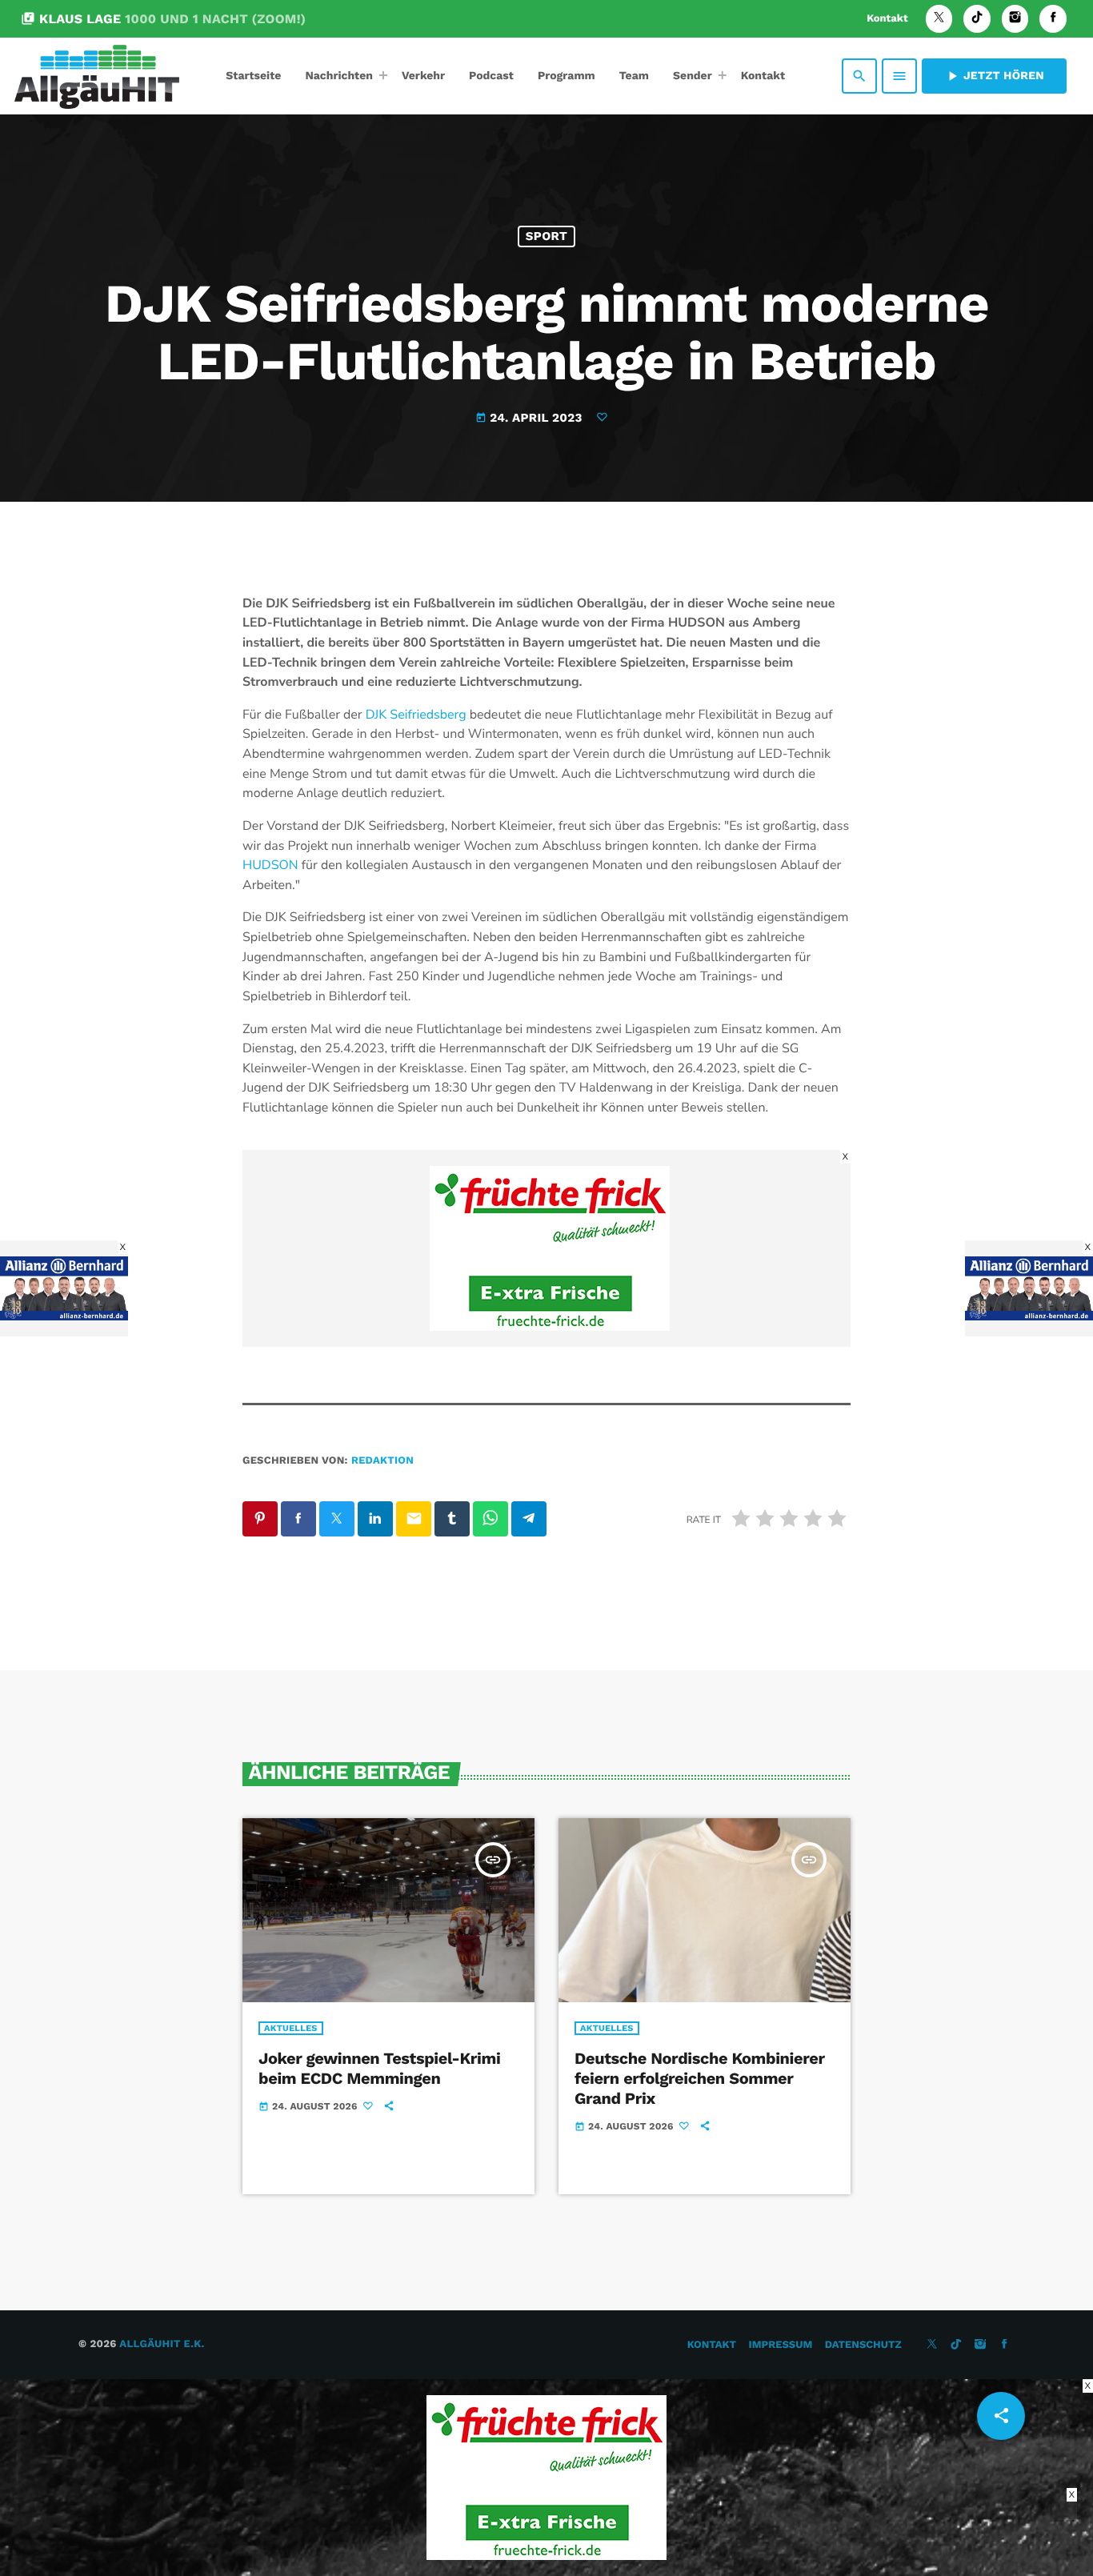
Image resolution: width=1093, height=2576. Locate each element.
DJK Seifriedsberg (416, 715)
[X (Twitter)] (939, 19)
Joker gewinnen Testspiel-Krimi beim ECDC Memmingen (379, 2068)
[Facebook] (1053, 19)
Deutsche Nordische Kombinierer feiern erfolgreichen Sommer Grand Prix (700, 2078)
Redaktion (382, 1461)
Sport (546, 236)
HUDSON (270, 865)
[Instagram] (1015, 19)
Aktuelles (291, 2028)
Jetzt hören (994, 76)
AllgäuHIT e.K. (162, 2344)
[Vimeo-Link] (97, 76)
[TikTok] (977, 19)
